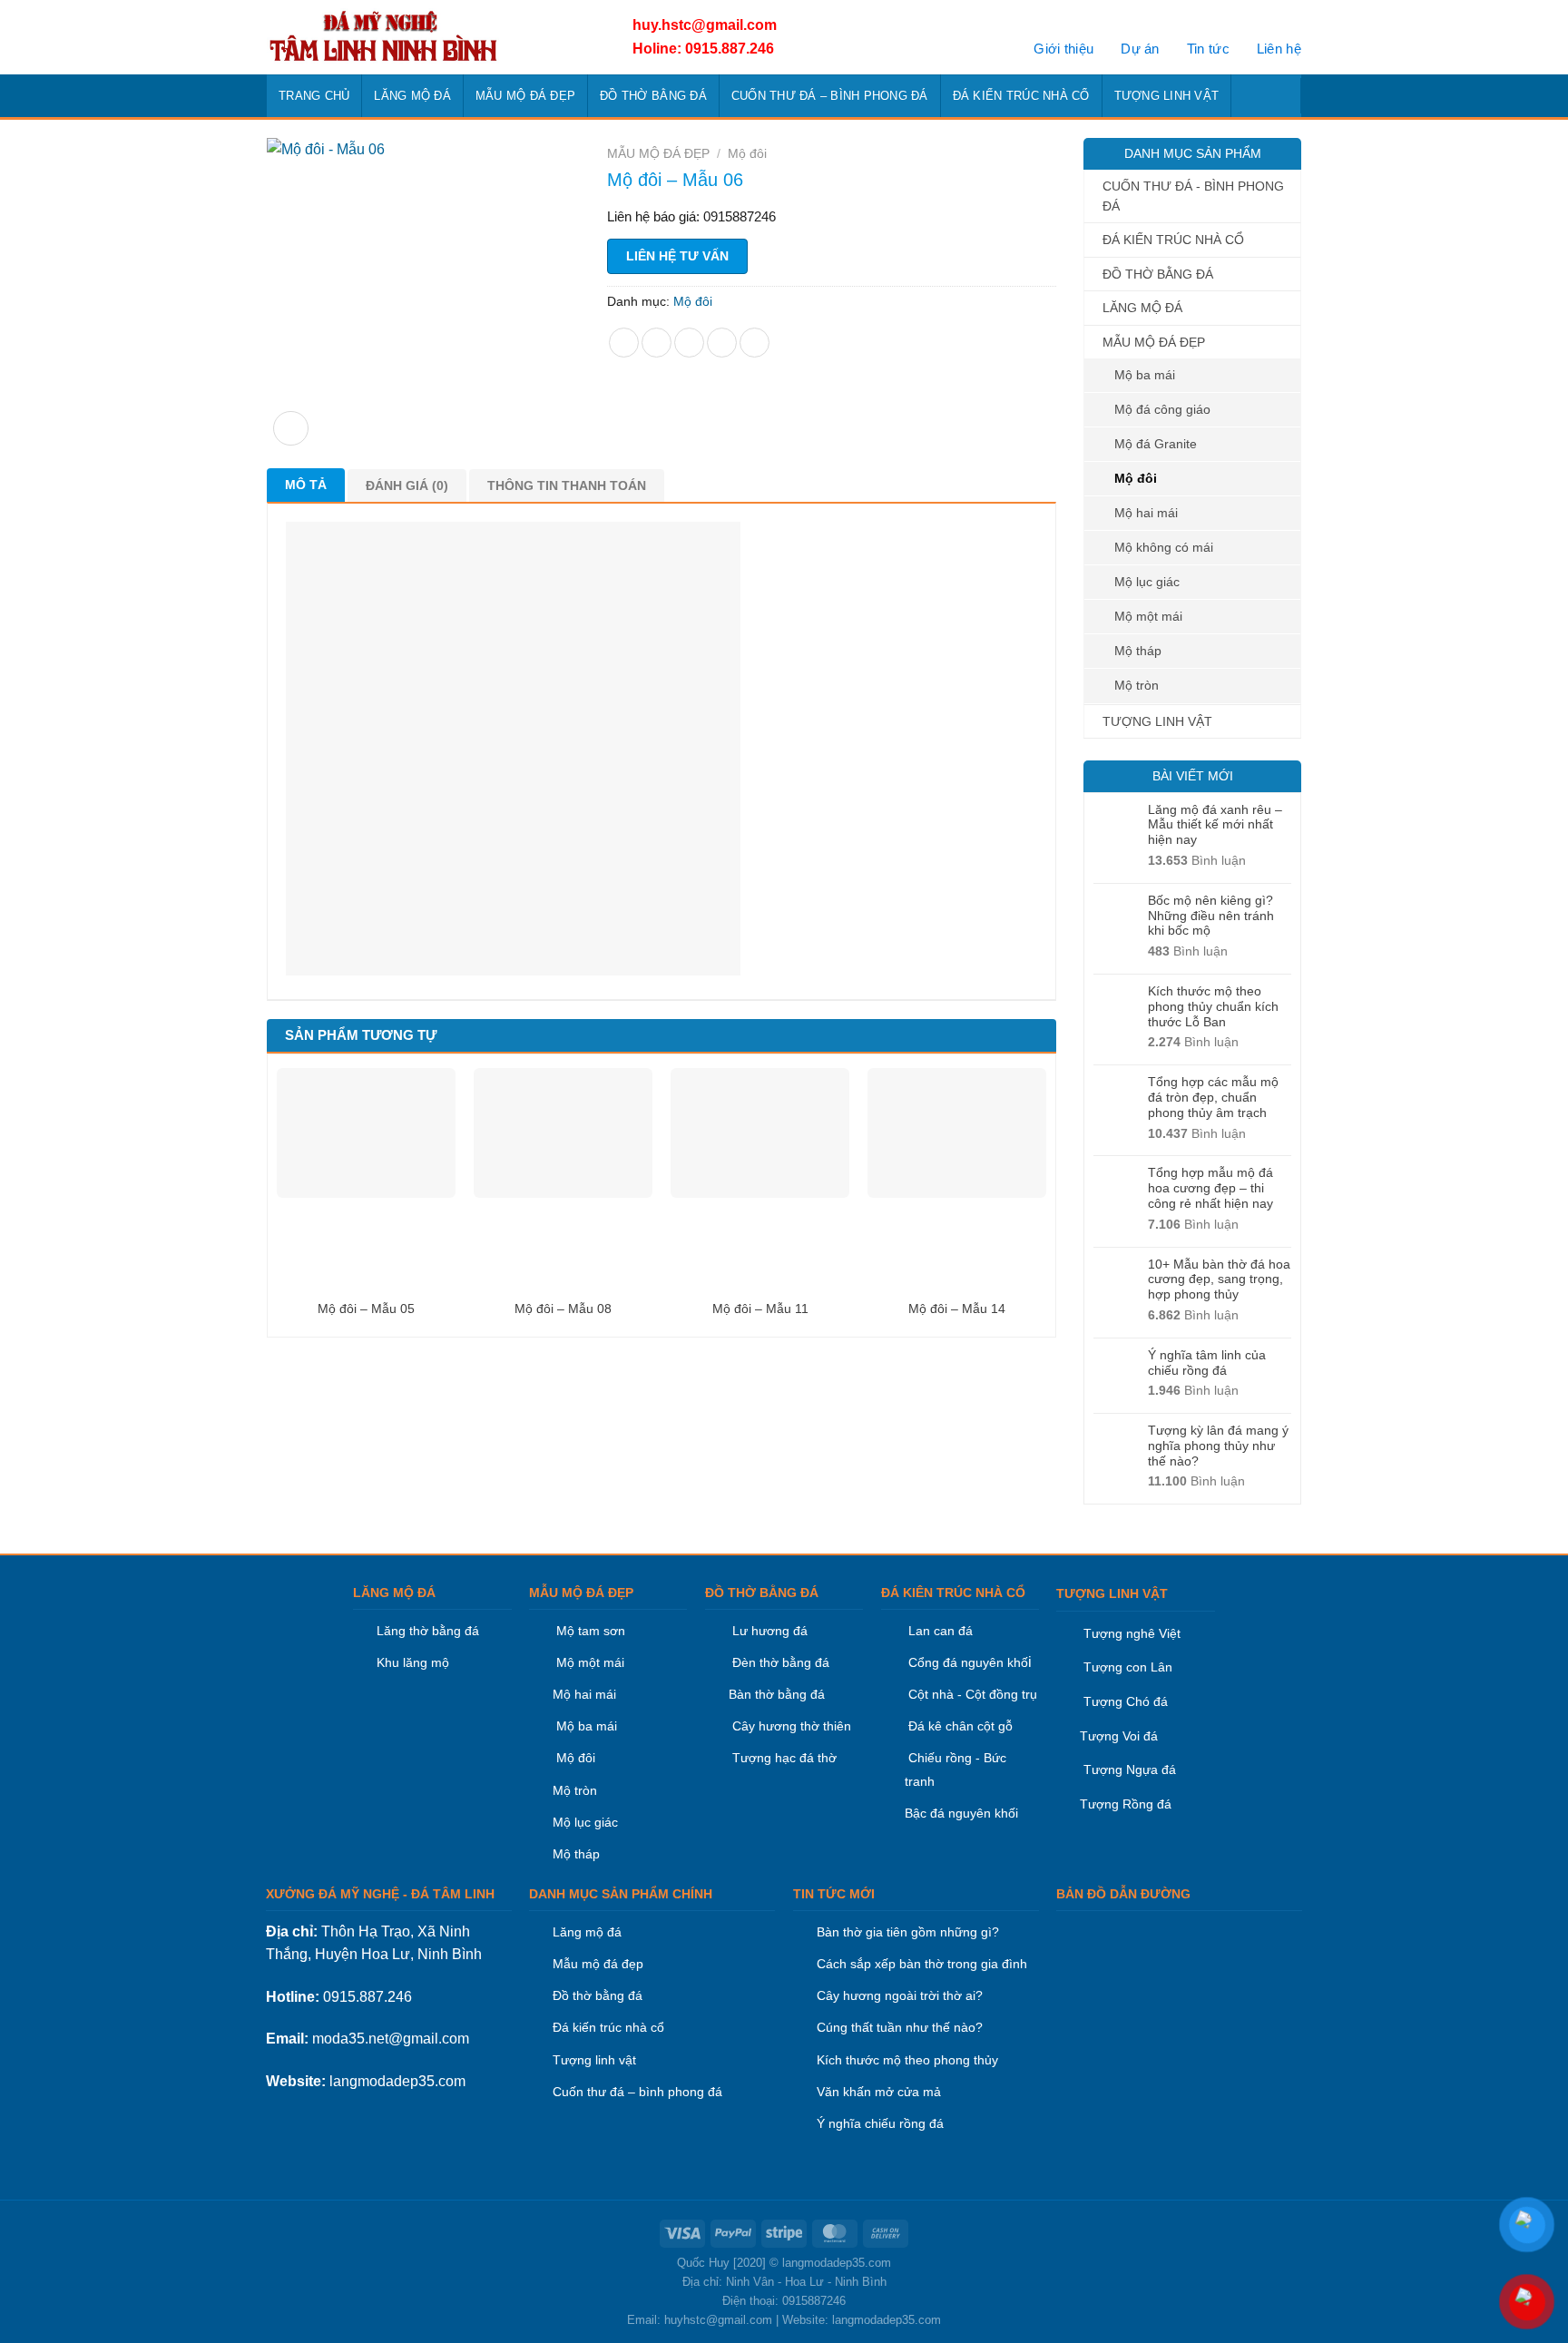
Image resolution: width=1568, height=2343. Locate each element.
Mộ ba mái (1145, 375)
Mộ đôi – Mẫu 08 (563, 1309)
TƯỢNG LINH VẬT (1167, 96)
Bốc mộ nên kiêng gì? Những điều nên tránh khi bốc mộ (1211, 916)
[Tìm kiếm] (1282, 95)
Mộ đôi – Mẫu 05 (366, 1309)
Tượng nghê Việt (1132, 1633)
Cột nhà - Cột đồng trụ (971, 1694)
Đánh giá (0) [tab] (407, 485)
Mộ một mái (1148, 616)
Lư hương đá (768, 1631)
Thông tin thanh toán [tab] (567, 485)
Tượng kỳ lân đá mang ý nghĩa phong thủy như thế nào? (1218, 1446)
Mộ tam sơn (591, 1631)
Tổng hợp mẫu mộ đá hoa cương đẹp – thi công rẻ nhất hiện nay (1210, 1188)
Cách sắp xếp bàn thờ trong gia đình (922, 1964)
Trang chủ (314, 96)
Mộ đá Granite (1156, 444)
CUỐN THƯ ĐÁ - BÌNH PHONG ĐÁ (1193, 196)
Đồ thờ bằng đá (598, 1995)
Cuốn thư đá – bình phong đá (637, 2092)
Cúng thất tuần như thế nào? (900, 2027)
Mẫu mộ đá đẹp (598, 1964)
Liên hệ (1279, 49)
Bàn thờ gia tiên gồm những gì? (908, 1932)
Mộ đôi (1136, 478)
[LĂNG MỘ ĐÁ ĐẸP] (428, 37)
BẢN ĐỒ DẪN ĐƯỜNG (1123, 1894)
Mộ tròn (1137, 685)
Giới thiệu (1063, 49)
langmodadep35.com (397, 2081)
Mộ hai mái (1146, 513)
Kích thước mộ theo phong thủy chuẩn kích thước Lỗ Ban (1213, 1006)
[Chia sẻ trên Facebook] (624, 343)
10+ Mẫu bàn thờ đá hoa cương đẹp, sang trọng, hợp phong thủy (1219, 1279)
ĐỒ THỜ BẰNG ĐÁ (653, 96)
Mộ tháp (1138, 651)
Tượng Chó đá (1126, 1701)
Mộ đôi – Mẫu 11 (760, 1309)
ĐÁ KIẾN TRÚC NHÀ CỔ (1021, 96)
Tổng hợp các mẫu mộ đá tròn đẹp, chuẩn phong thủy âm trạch (1213, 1097)
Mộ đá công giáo (1162, 409)
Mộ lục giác (1147, 582)
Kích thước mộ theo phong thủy (907, 2060)
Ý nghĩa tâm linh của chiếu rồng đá (1207, 1363)
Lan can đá (939, 1631)
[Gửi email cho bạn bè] (689, 343)
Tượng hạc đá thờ (783, 1758)
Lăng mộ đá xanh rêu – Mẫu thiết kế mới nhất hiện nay (1215, 825)
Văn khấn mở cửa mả (879, 2092)
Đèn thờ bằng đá (779, 1662)
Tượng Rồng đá (1126, 1804)
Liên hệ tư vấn (677, 256)
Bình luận (1197, 860)
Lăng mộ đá (587, 1932)
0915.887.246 (367, 1997)
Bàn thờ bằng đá (777, 1694)
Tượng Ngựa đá (1130, 1770)
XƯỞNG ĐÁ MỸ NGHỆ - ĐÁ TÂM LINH (380, 1894)
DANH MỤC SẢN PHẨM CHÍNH (621, 1894)
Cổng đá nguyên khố (966, 1662)
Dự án (1140, 49)
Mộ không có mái (1164, 547)
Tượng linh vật (594, 2060)
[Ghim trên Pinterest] (722, 343)
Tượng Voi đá (1119, 1736)
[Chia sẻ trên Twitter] (657, 343)
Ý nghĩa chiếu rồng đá (880, 2123)
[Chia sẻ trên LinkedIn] (755, 343)
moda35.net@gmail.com (391, 2039)
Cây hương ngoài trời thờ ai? (900, 1995)
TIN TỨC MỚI (834, 1894)
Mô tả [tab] (306, 485)
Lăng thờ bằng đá (428, 1631)
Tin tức (1208, 49)
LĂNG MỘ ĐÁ (412, 96)
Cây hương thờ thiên (792, 1726)
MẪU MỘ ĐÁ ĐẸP (525, 96)
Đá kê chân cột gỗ (960, 1726)
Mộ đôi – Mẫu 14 (957, 1309)
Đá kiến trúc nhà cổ (608, 2027)
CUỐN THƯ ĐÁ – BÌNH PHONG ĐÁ (830, 96)
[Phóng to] (291, 429)
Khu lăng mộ (413, 1662)
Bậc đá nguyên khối (961, 1813)
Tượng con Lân (1126, 1667)
